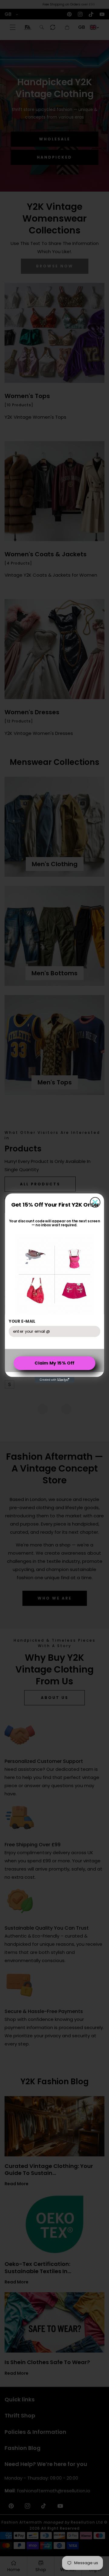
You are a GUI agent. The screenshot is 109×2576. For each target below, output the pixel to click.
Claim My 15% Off (54, 1363)
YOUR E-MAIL (22, 1321)
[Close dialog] (95, 1202)
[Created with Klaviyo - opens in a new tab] (55, 1380)
